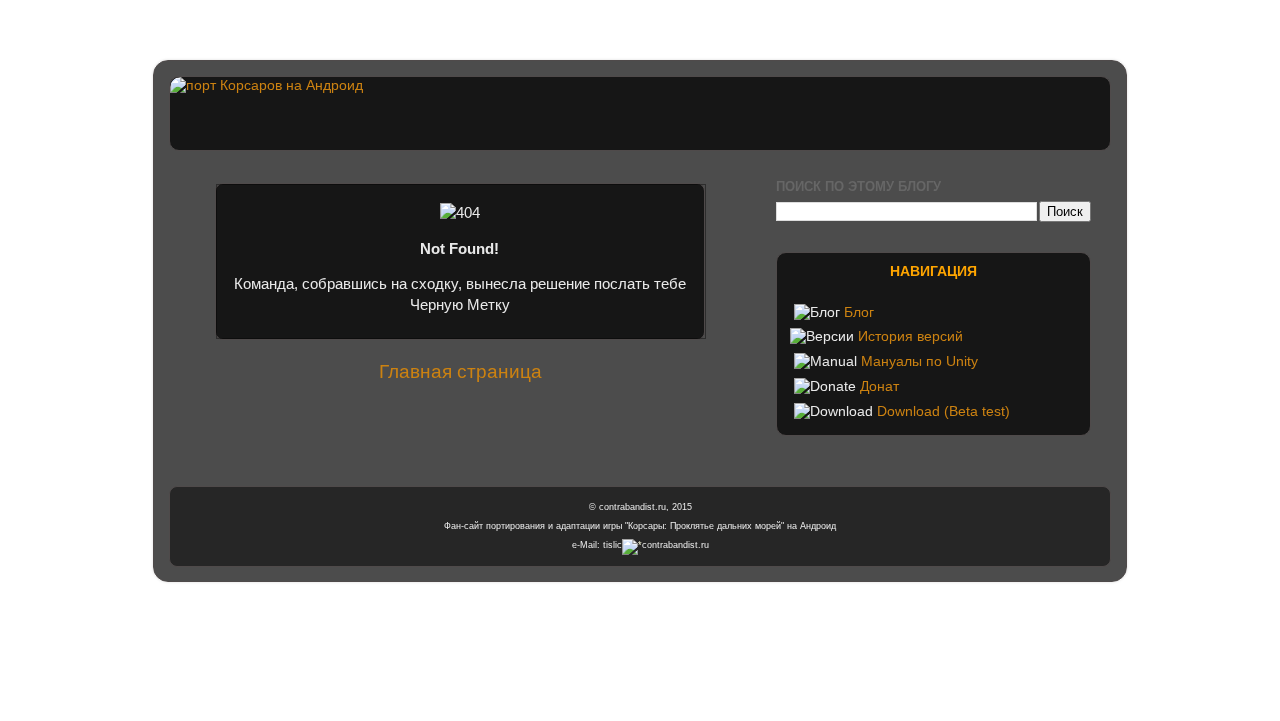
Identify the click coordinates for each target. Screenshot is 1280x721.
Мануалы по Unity (919, 361)
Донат (879, 386)
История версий (910, 336)
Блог (859, 312)
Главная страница (460, 371)
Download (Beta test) (943, 411)
